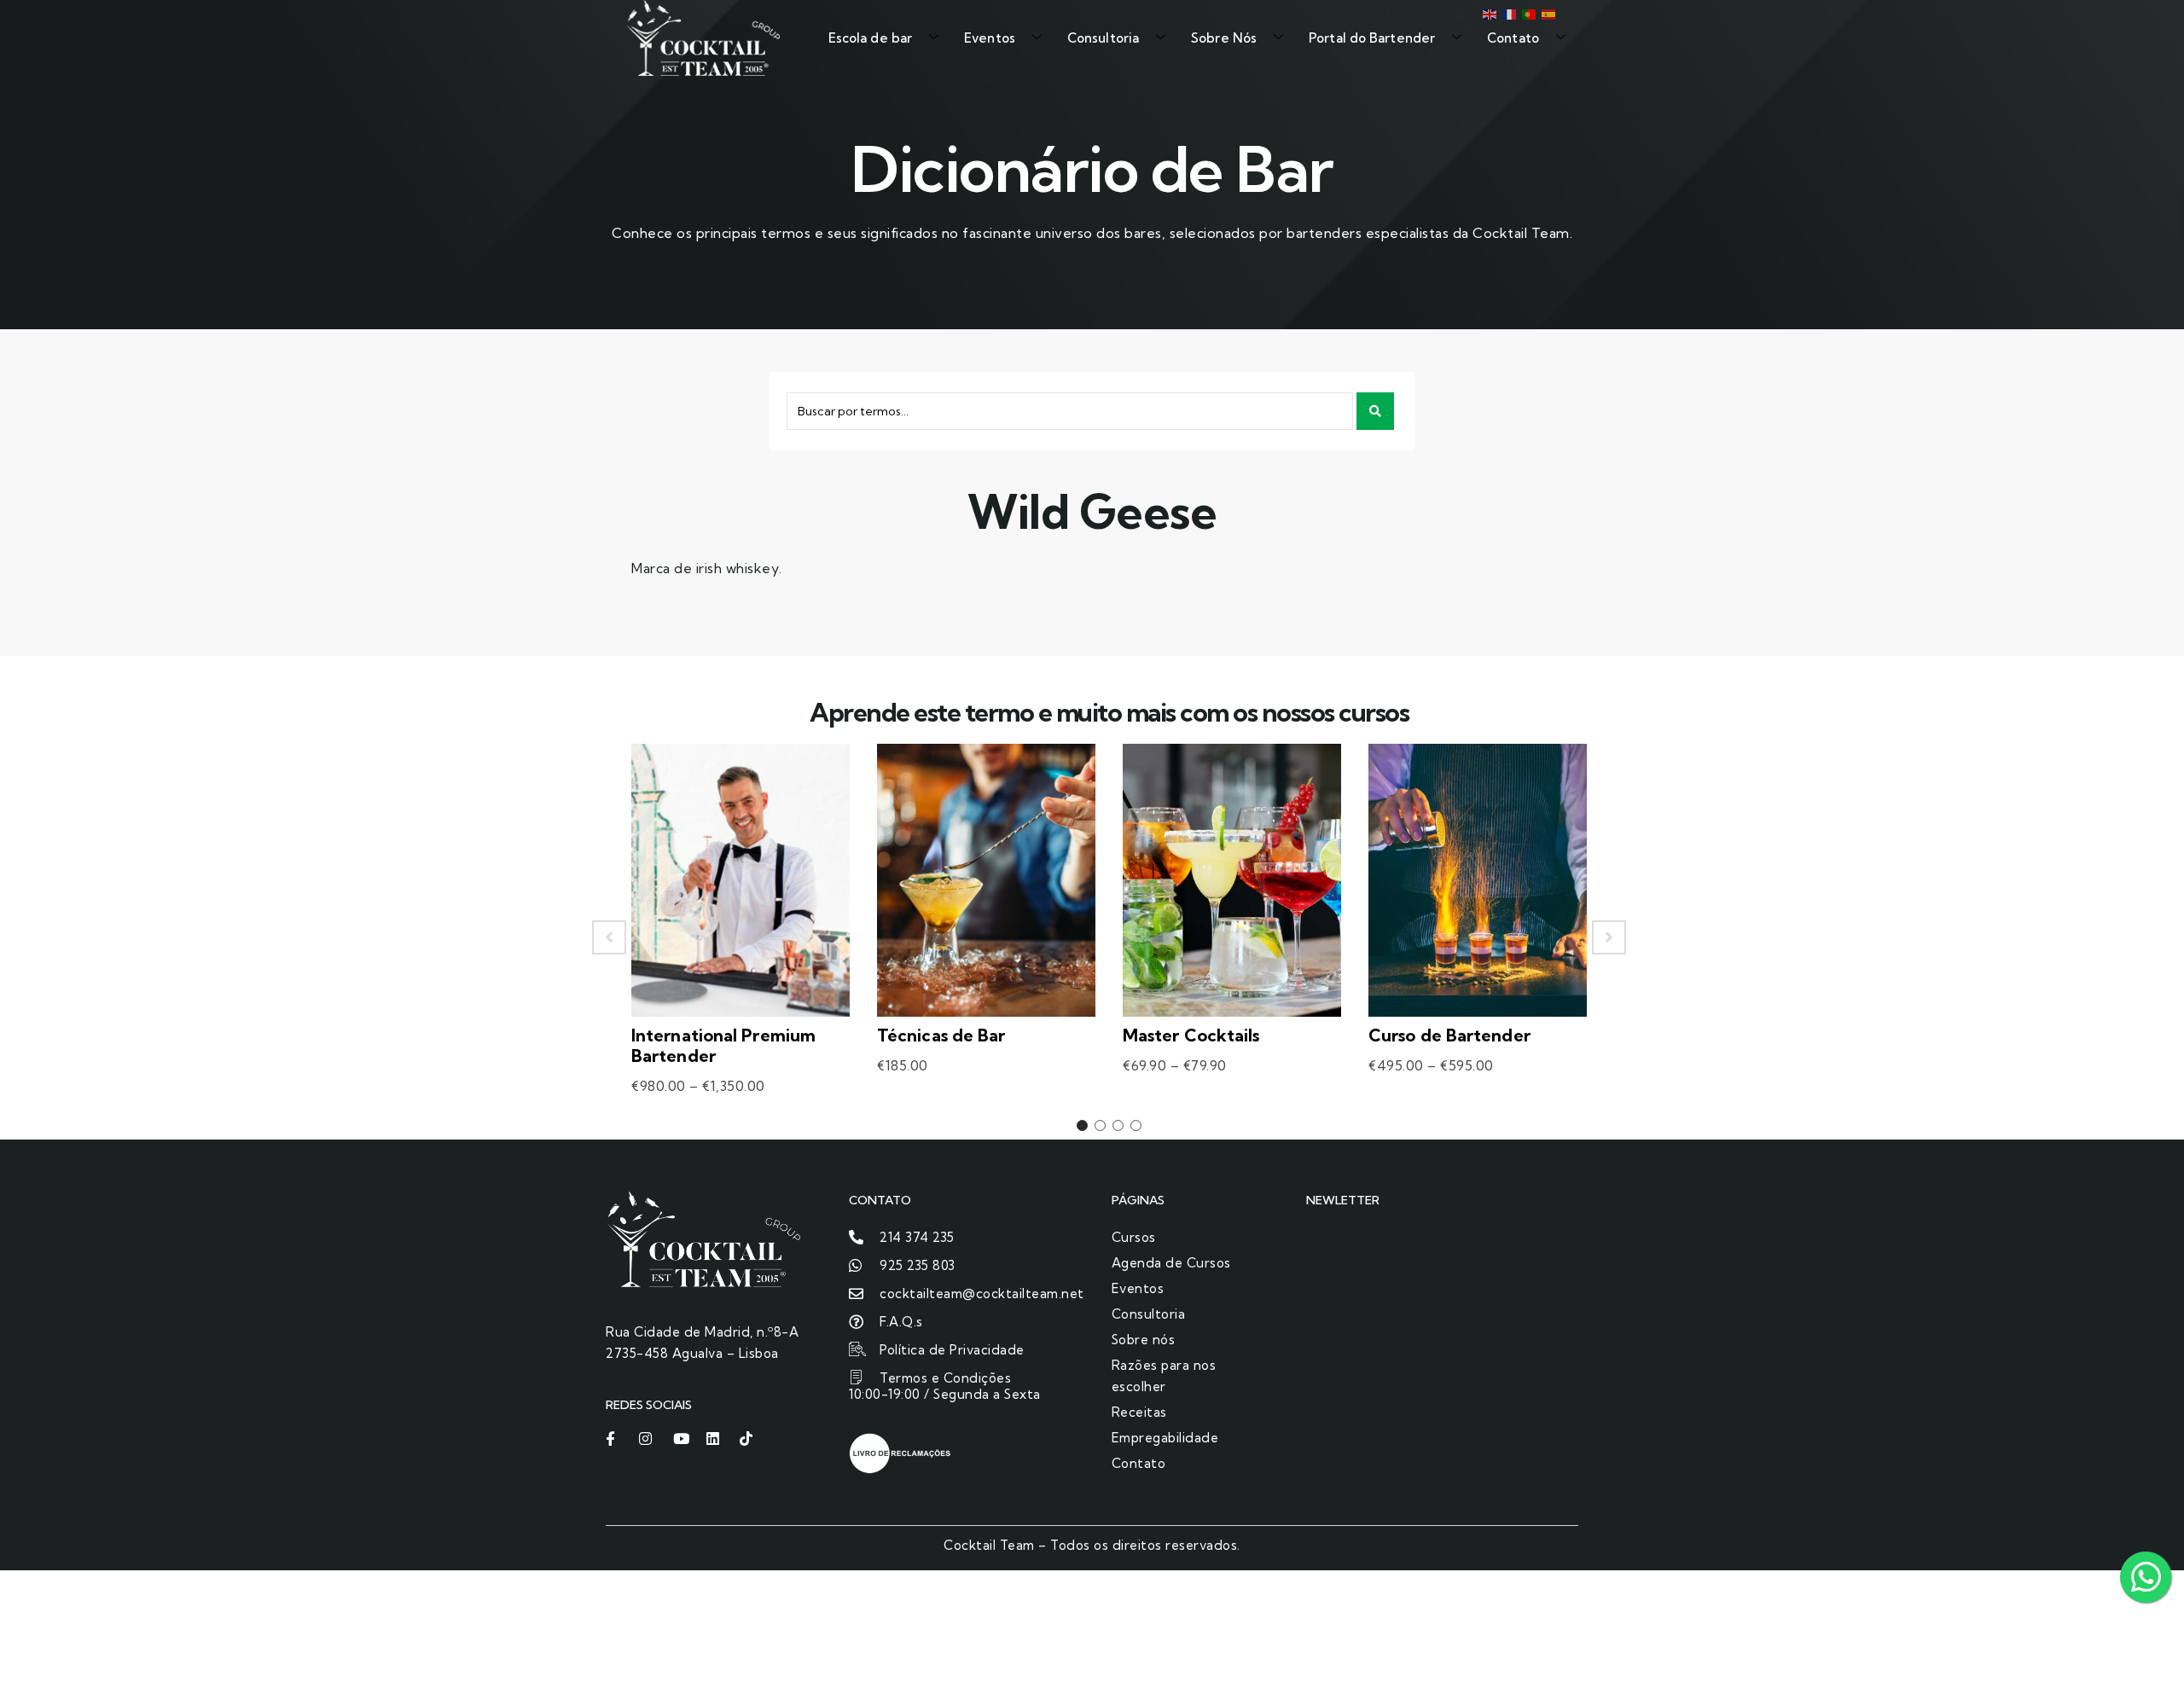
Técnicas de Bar (941, 1035)
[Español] (1547, 13)
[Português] (1528, 13)
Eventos (990, 38)
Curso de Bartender (1449, 1035)
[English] (1488, 13)
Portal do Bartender (1372, 38)
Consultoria (1103, 38)
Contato (1513, 38)
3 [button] (1118, 1125)
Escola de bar (870, 38)
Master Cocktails (1191, 1035)
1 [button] (1082, 1125)
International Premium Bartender (723, 1045)
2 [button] (1100, 1125)
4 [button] (1136, 1125)
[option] (741, 937)
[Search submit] (1375, 411)
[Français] (1508, 13)
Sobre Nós (1224, 38)
